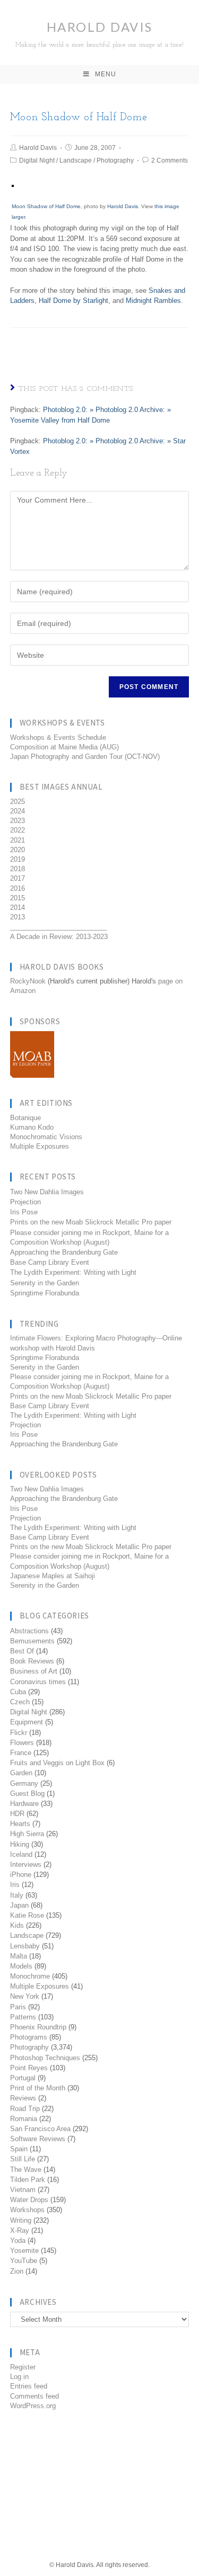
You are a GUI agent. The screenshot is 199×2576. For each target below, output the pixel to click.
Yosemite (24, 2251)
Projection (25, 1202)
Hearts (20, 1824)
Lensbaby (25, 1946)
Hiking (20, 1844)
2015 (18, 898)
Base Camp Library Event (50, 1262)
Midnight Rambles (153, 301)
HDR (17, 1814)
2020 (18, 850)
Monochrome (30, 1976)
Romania (24, 2119)
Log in (19, 2377)
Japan (19, 1905)
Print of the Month (38, 2088)
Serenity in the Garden (45, 1283)
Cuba (18, 1692)
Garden (21, 1773)
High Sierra (27, 1834)
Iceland (21, 1854)
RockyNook (28, 981)
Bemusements (32, 1641)
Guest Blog (27, 1794)
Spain (19, 2149)
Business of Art (34, 1671)
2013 (18, 917)
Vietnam (23, 2190)
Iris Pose (24, 1212)
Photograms (29, 2037)
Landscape (76, 160)
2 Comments (170, 160)
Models (21, 1966)
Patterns (23, 2017)
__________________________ (58, 927)
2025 (18, 802)
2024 (18, 811)
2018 (18, 869)
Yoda (18, 2240)
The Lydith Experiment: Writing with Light (73, 1272)
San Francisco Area (40, 2129)
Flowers (22, 1743)
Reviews (23, 2098)
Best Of (22, 1651)
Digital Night (37, 160)
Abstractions (29, 1631)
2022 (18, 830)
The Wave (26, 2170)
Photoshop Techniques (45, 2058)
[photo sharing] (13, 185)
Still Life (23, 2159)
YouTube (24, 2261)
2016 (18, 888)
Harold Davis (99, 34)
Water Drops (29, 2200)
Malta (19, 1956)
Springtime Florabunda (45, 1293)
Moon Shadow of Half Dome (46, 206)
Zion (17, 2271)
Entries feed (29, 2386)
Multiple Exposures (40, 1146)
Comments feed (34, 2396)
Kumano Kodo (32, 1127)
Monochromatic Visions (46, 1137)
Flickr (19, 1733)
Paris (18, 2007)
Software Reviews (38, 2139)
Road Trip (25, 2109)
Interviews (26, 1864)
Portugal (23, 2078)
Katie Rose (27, 1915)
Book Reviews (32, 1661)
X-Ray (20, 2230)
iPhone (21, 1875)
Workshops (27, 2210)
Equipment (27, 1722)
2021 (18, 840)
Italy (17, 1895)
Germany (24, 1783)
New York (25, 1996)
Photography (115, 160)
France (21, 1753)
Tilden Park (28, 2180)
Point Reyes (29, 2068)
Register (23, 2367)
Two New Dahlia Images (47, 1192)
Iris (15, 1885)
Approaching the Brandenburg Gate (64, 1252)
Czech (20, 1702)
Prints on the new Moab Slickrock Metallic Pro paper (91, 1222)
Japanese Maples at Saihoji (53, 1576)
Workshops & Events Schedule (58, 737)
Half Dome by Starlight (73, 301)
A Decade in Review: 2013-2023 (59, 937)
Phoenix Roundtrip (38, 2027)
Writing (21, 2220)
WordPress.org (33, 2406)
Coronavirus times (38, 1682)
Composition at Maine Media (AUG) (64, 747)
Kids (17, 1925)
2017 (18, 878)
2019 (18, 859)
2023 (18, 821)
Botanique (25, 1118)
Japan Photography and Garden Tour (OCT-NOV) (85, 757)
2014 (18, 907)
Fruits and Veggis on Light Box (57, 1763)
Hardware (24, 1804)
